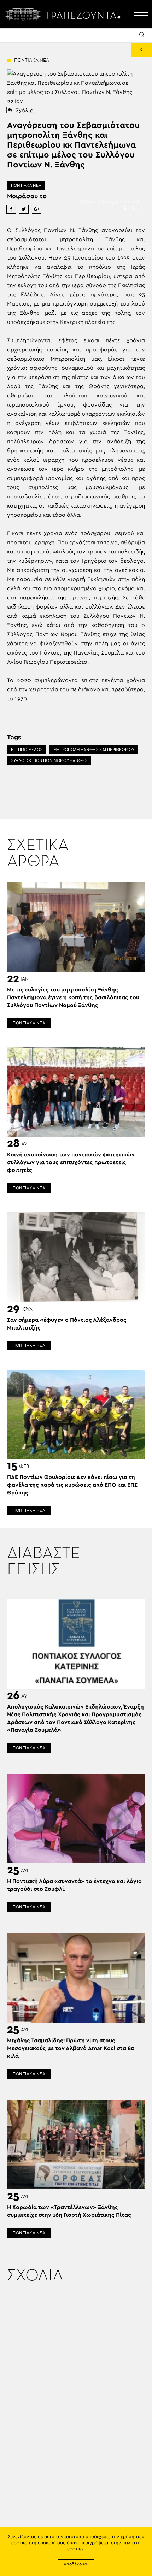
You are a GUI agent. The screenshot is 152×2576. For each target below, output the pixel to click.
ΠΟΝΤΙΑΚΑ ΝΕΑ (26, 185)
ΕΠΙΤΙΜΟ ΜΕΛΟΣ (27, 750)
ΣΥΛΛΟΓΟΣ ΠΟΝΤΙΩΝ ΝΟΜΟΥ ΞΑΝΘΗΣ (49, 760)
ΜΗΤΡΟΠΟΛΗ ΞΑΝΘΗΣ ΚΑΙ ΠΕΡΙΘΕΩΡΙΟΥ (94, 750)
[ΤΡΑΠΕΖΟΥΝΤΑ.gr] (65, 14)
